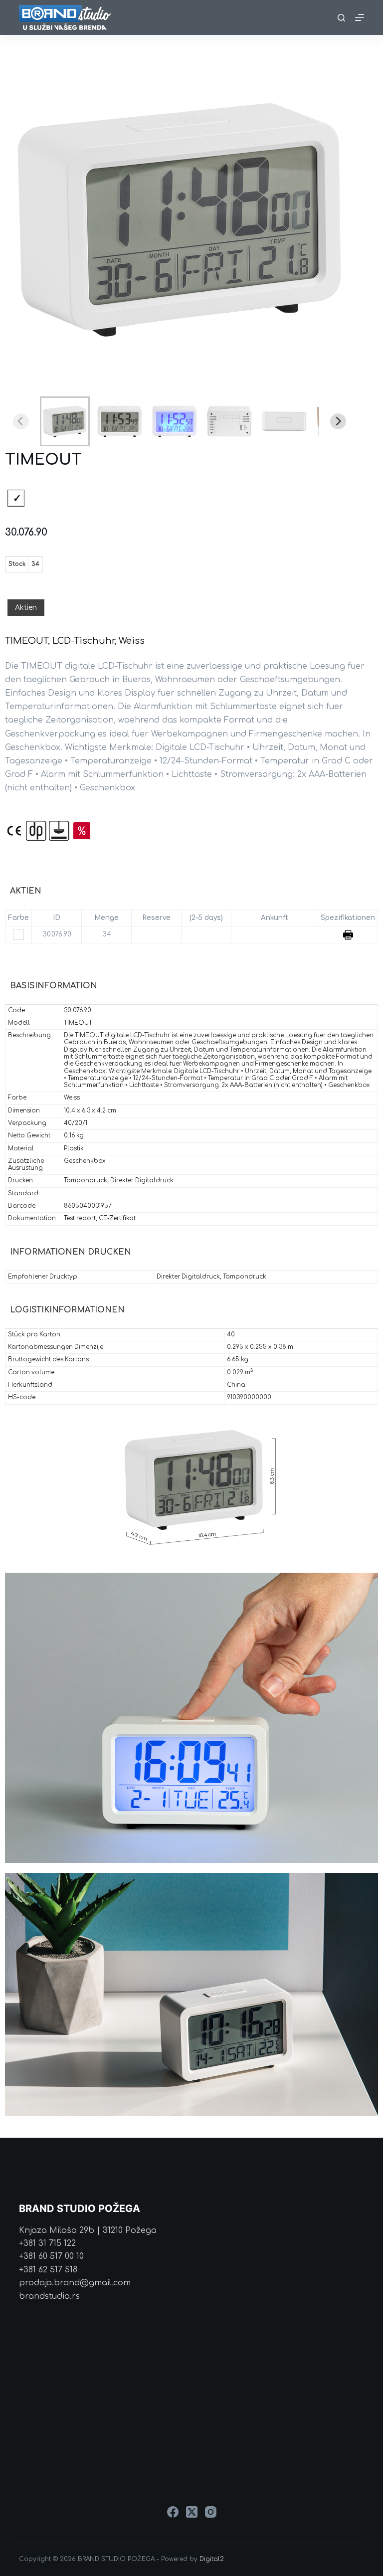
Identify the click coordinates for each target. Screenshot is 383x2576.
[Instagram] (211, 2512)
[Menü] (360, 17)
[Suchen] (341, 18)
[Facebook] (173, 2512)
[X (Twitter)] (192, 2512)
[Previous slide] (21, 421)
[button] (65, 421)
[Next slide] (338, 421)
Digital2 (212, 2559)
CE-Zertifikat (117, 1218)
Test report (80, 1218)
